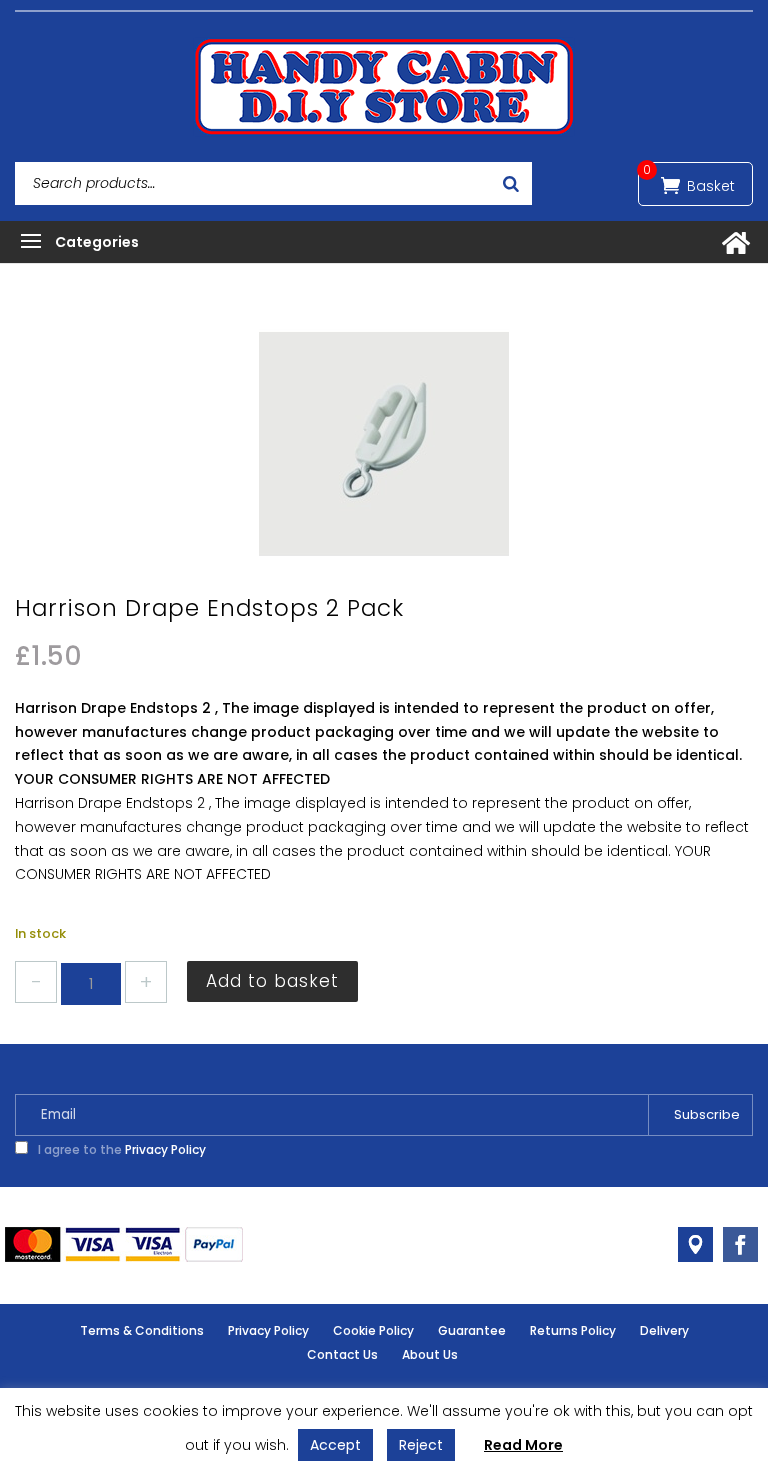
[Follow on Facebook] (740, 1244)
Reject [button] (421, 1445)
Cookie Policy (373, 1330)
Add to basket (272, 981)
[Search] (511, 183)
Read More (523, 1445)
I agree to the (120, 1149)
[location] (695, 1244)
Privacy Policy (165, 1149)
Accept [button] (335, 1445)
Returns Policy (573, 1330)
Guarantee (472, 1330)
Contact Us (342, 1354)
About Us (430, 1354)
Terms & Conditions (142, 1330)
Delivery (664, 1330)
